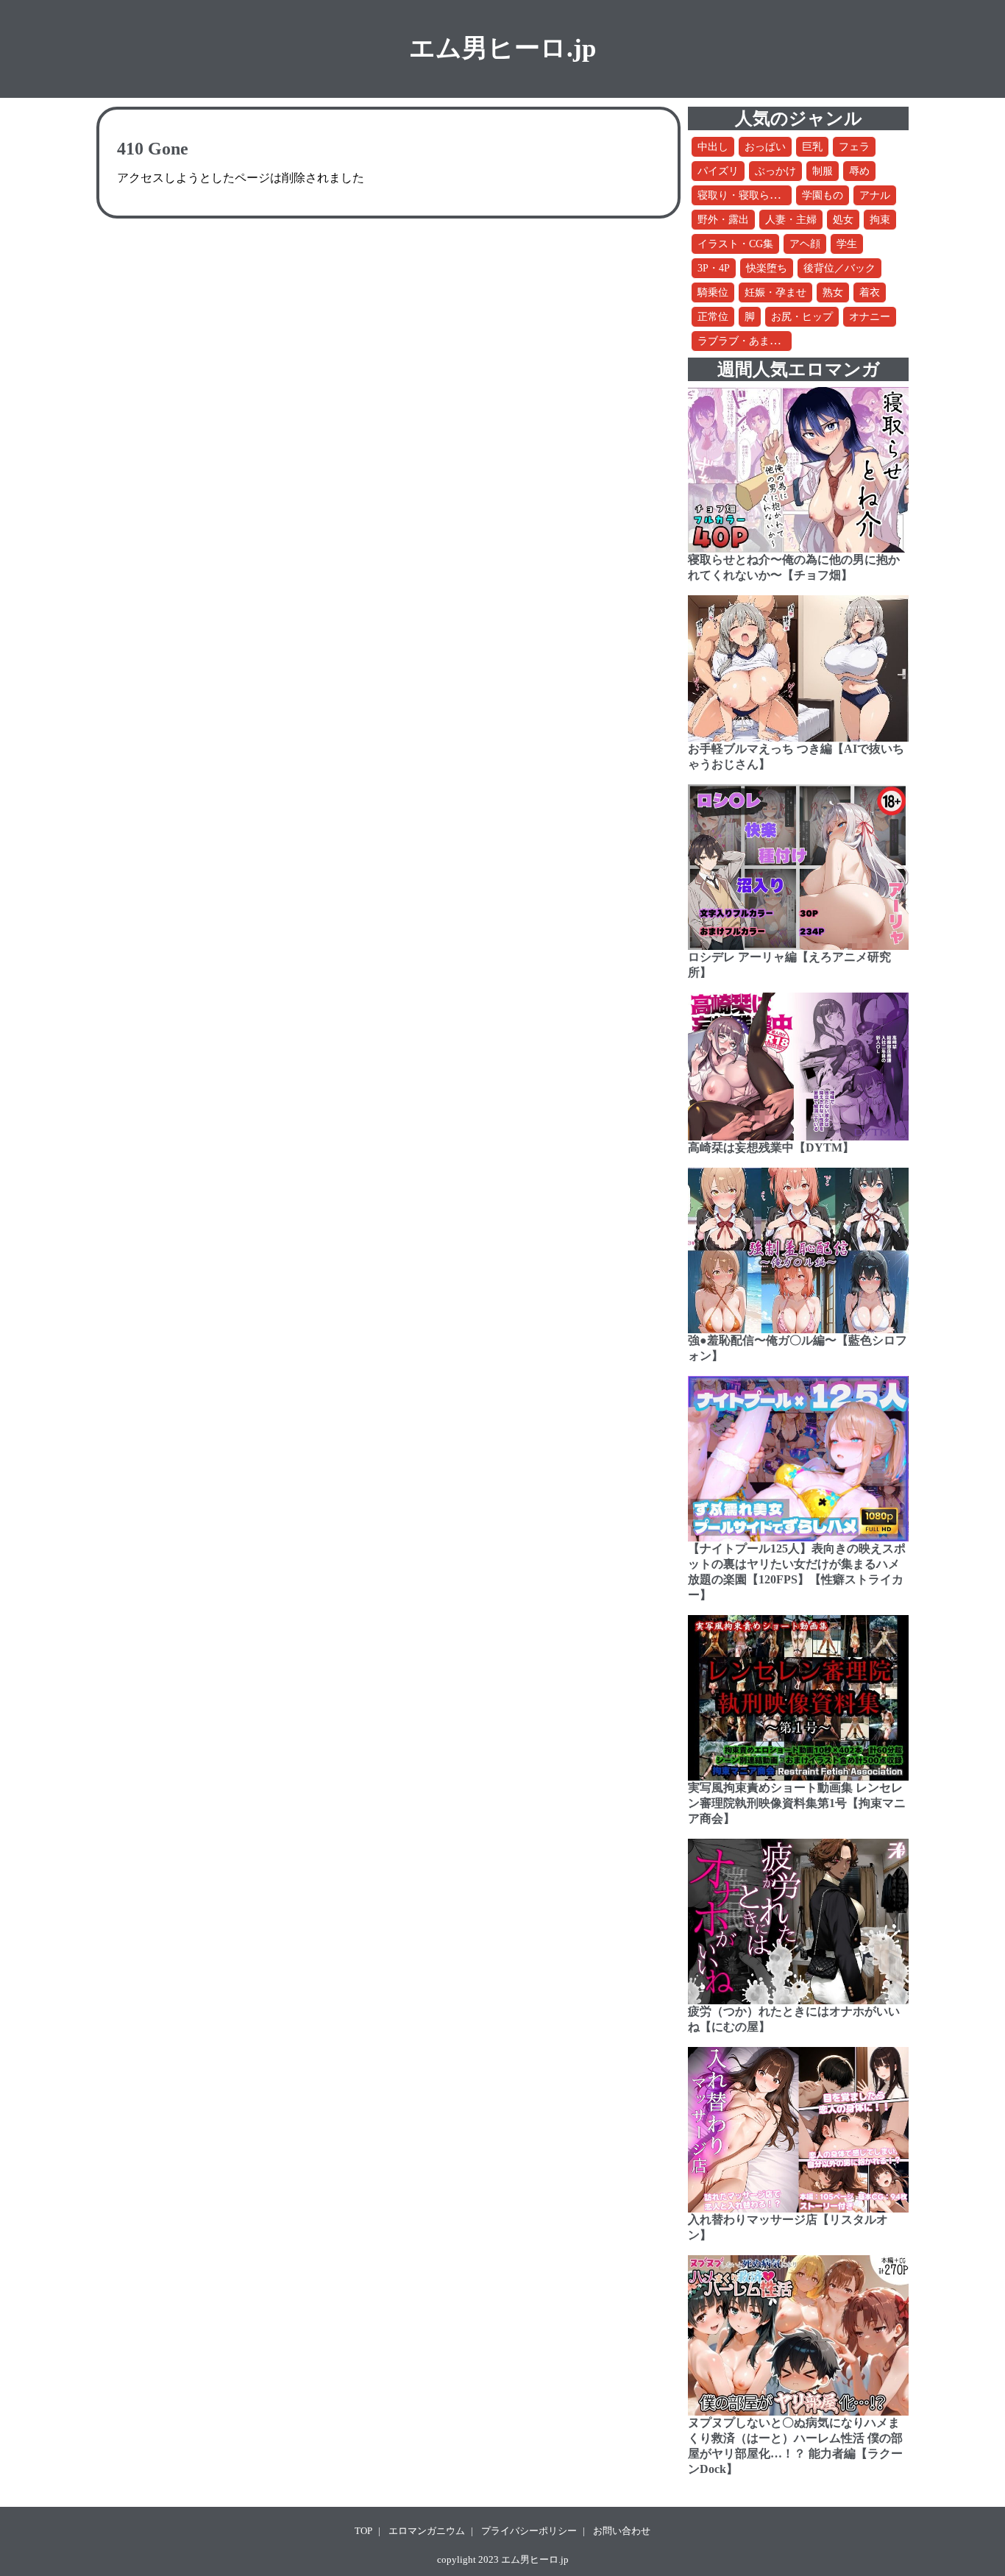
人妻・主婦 (791, 220)
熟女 (833, 292)
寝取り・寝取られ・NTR (754, 195)
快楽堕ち (767, 268)
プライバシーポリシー (529, 2531)
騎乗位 (713, 292)
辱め (859, 171)
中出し (713, 147)
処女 (843, 220)
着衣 (870, 292)
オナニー (870, 317)
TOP (363, 2531)
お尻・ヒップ (802, 317)
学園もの (823, 195)
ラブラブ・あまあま (744, 341)
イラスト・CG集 (735, 244)
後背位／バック (839, 268)
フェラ (854, 147)
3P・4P (714, 268)
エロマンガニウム (427, 2531)
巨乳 (812, 147)
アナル (875, 195)
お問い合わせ (622, 2531)
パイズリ (718, 171)
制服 (823, 171)
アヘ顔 (805, 244)
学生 (847, 244)
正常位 (713, 317)
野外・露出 (723, 220)
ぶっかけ (775, 171)
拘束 (880, 220)
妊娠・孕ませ (775, 292)
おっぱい (765, 147)
